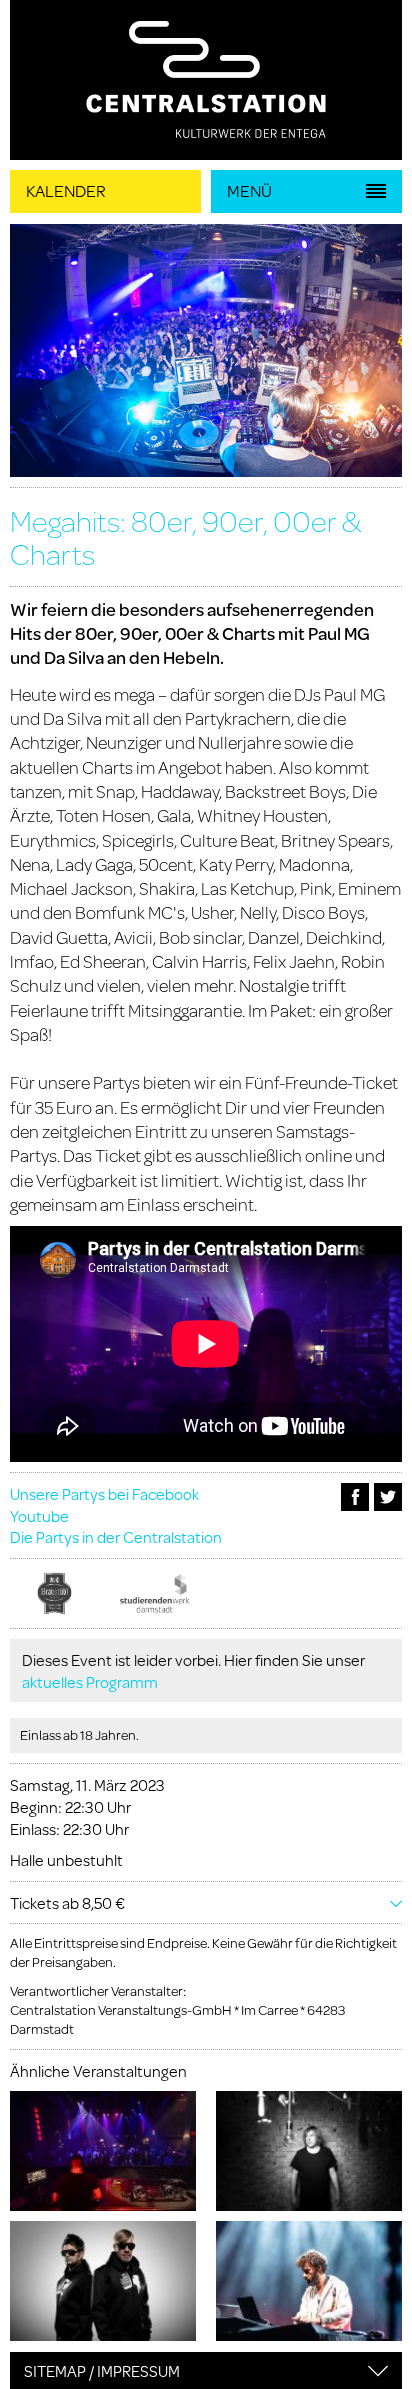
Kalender (66, 190)
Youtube (39, 1515)
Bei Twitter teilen (388, 1497)
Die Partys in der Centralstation (116, 1536)
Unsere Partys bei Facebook (104, 1493)
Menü (249, 190)
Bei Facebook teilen (355, 1497)
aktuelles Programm (90, 1681)
